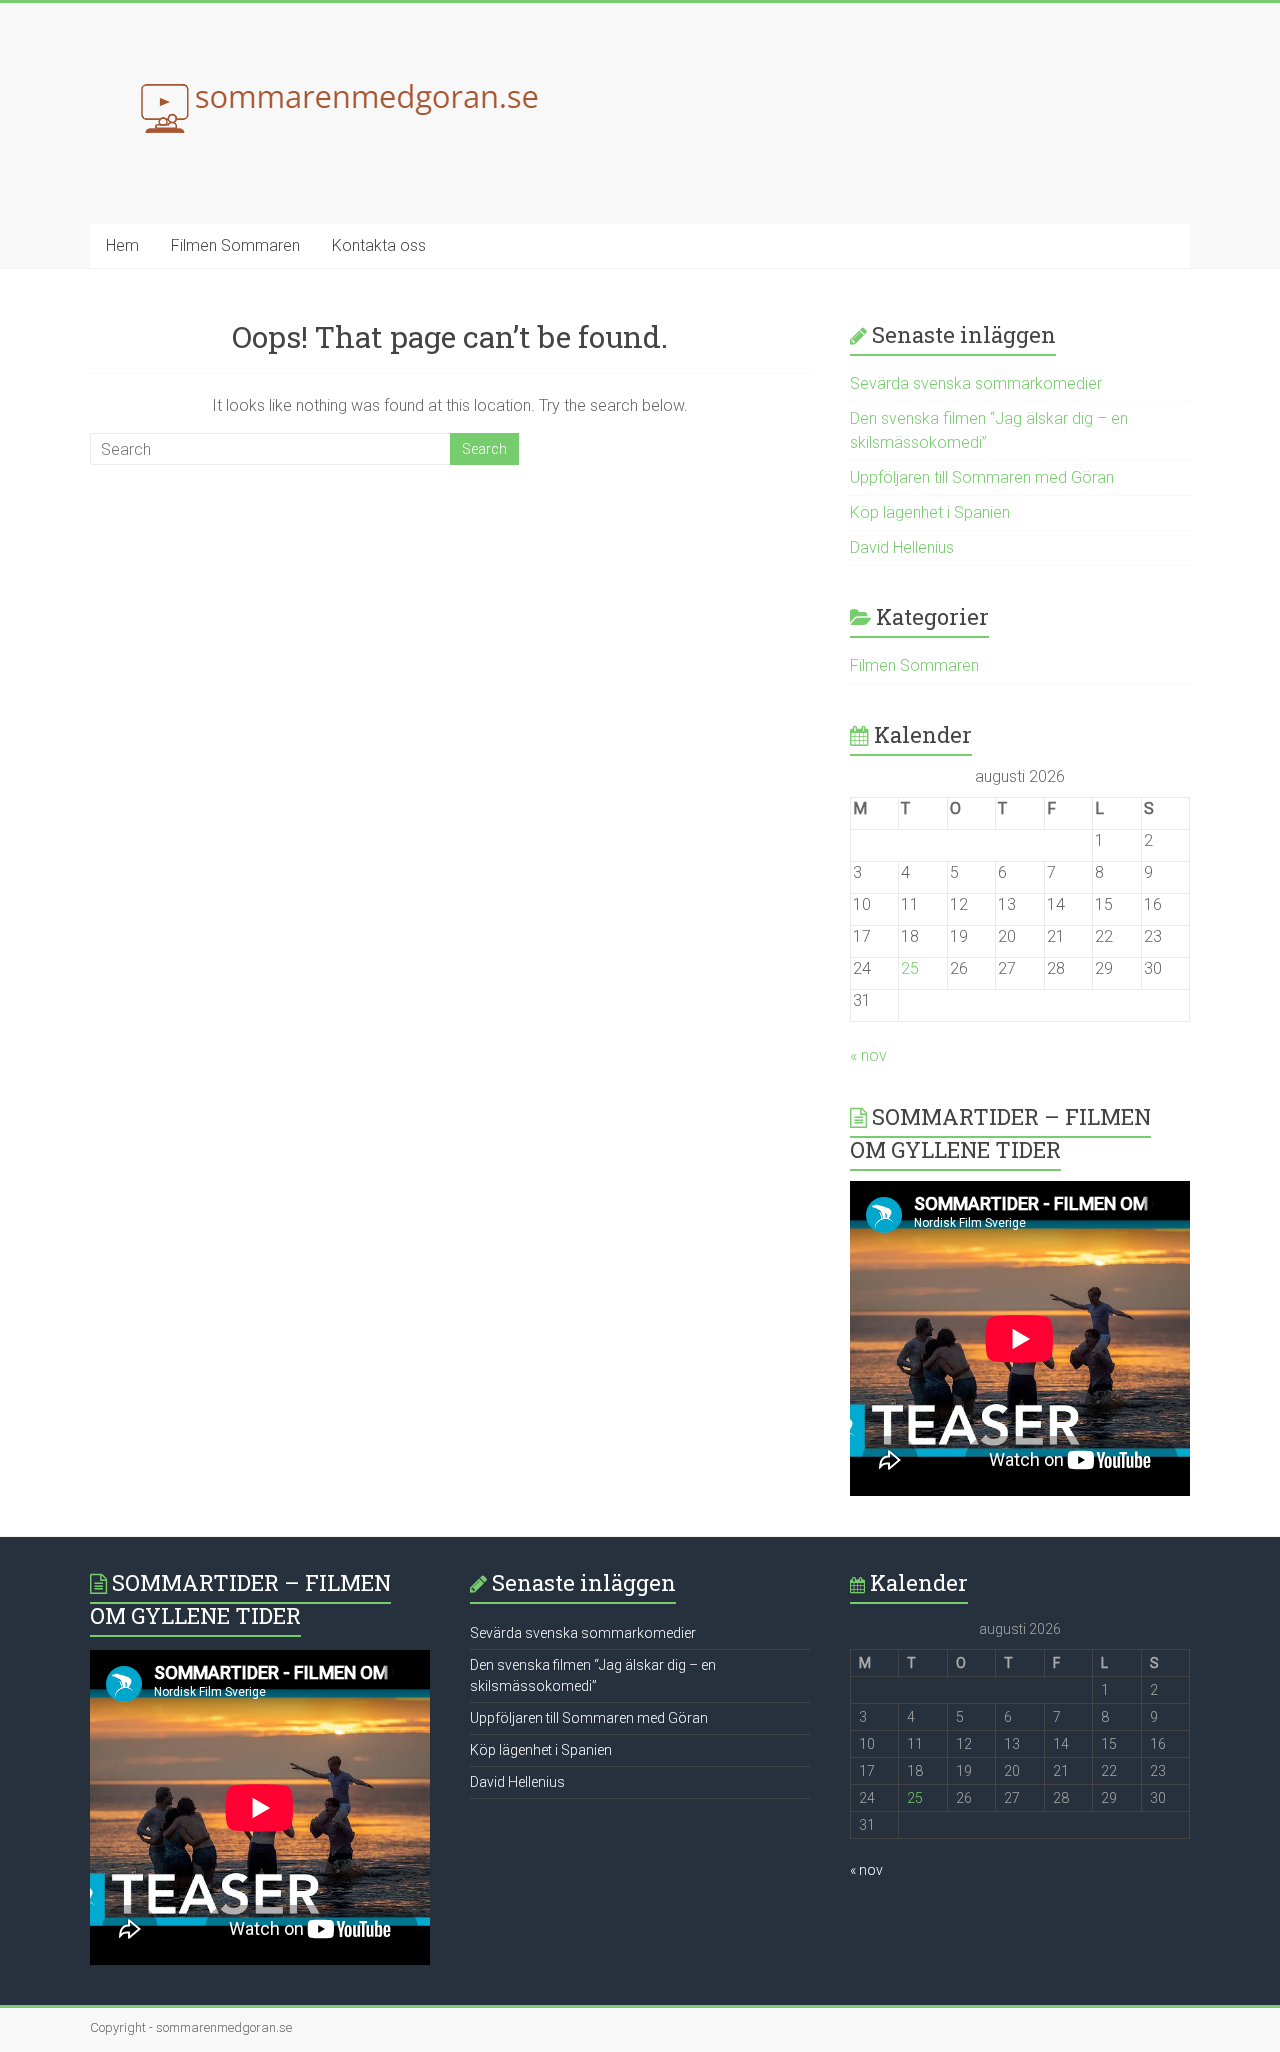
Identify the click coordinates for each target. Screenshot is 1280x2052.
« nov (868, 1055)
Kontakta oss (379, 245)
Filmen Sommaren (235, 245)
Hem (122, 245)
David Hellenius (902, 547)
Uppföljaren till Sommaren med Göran (982, 477)
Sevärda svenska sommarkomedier (976, 383)
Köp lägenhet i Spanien (930, 512)
